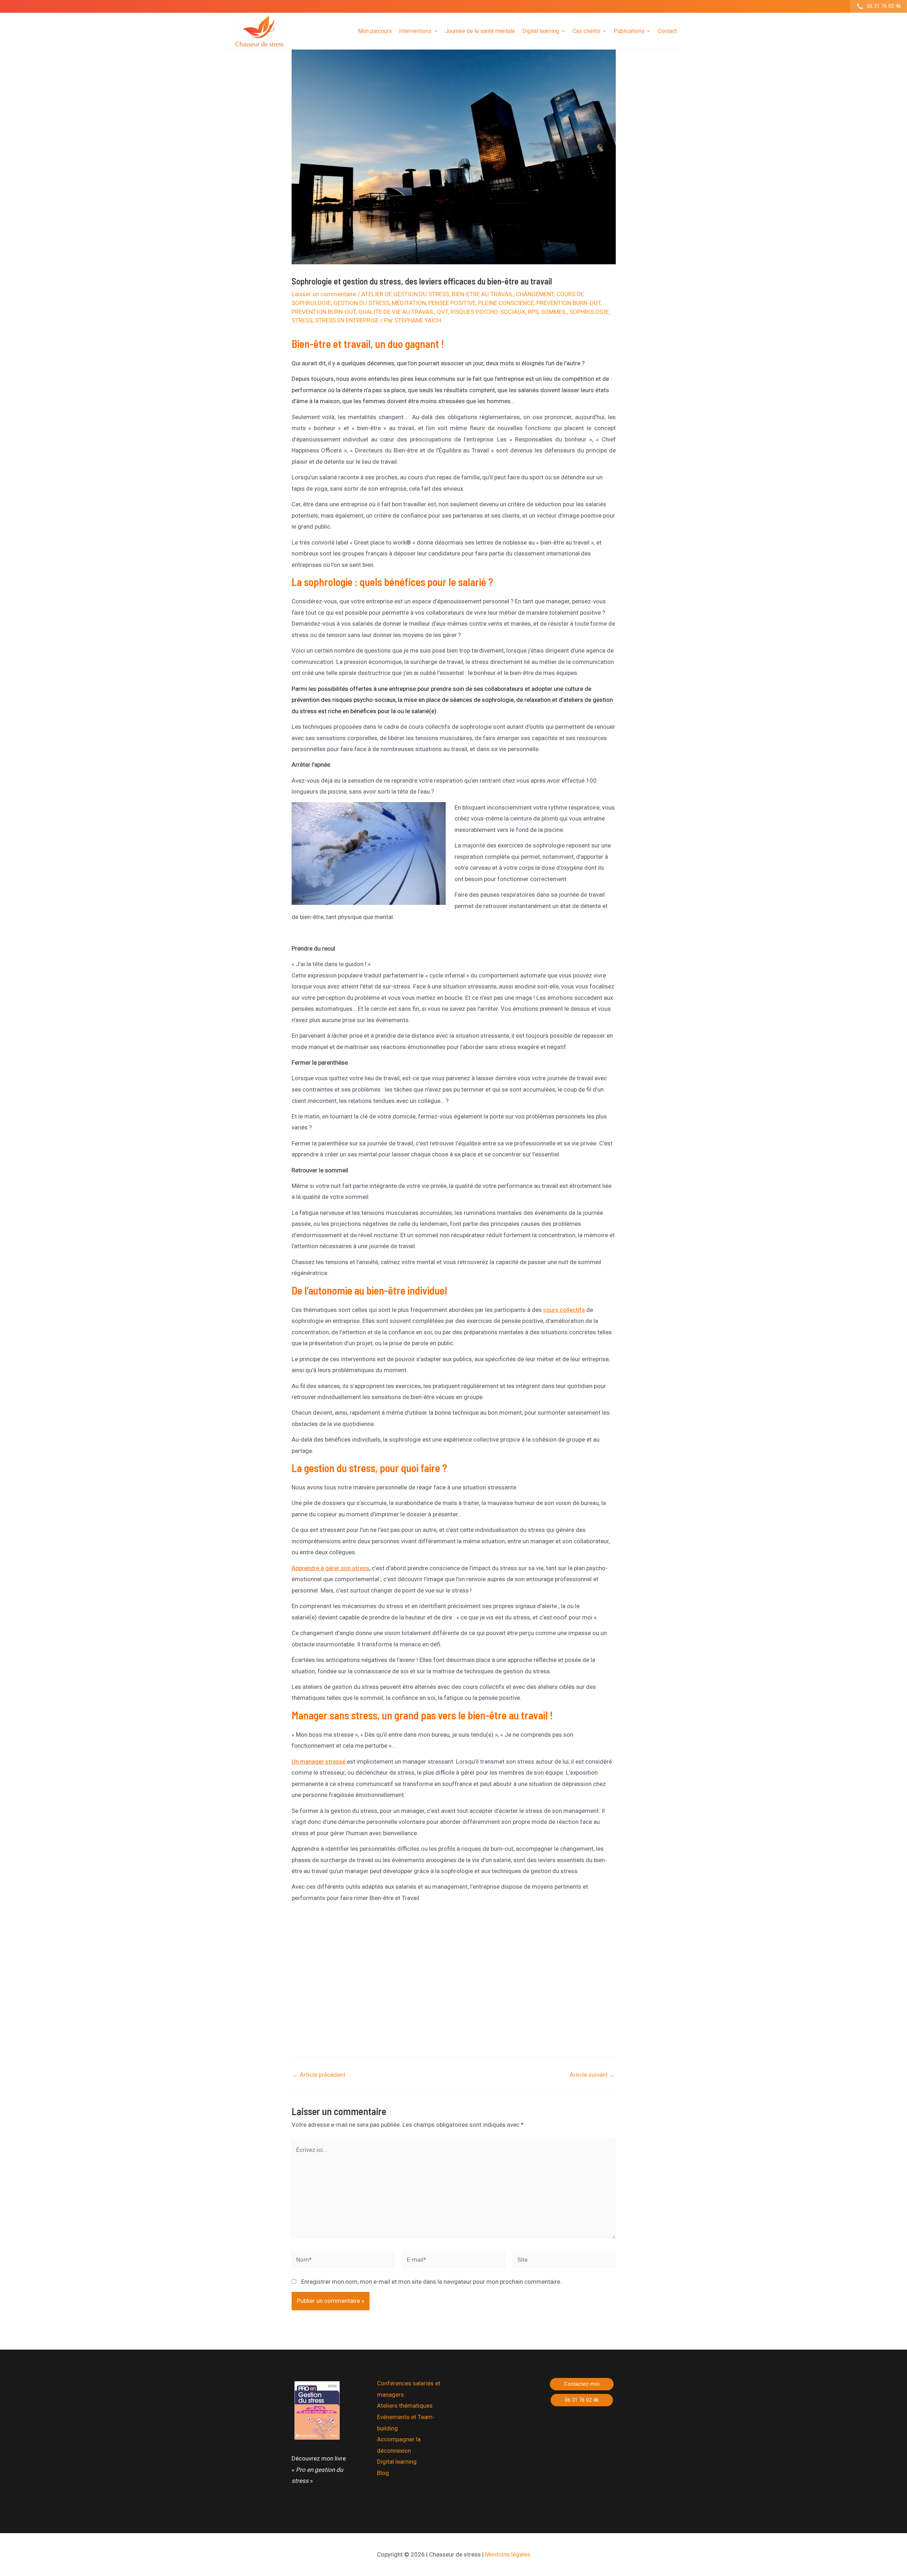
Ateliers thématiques (405, 2406)
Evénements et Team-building (406, 2423)
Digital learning (397, 2462)
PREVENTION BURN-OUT (568, 303)
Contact (667, 31)
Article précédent (319, 2075)
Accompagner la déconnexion (399, 2445)
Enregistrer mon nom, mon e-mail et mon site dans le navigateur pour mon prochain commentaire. (431, 2282)
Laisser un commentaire (324, 294)
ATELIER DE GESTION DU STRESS (405, 294)
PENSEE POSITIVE (452, 303)
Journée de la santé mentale (480, 31)
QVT (442, 312)
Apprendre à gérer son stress (330, 1568)
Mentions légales (508, 2554)
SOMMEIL (554, 312)
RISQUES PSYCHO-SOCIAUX (488, 312)
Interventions (415, 31)
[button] (582, 2384)
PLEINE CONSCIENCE (506, 303)
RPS (533, 312)
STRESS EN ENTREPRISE (347, 320)
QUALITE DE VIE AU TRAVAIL (396, 312)
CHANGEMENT (535, 294)
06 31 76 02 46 (884, 6)
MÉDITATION (409, 303)
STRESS (302, 320)
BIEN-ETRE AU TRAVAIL (483, 294)
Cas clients (586, 31)
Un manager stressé (319, 1762)
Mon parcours (375, 31)
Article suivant (592, 2075)
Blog (383, 2473)
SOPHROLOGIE (589, 312)
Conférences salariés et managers (409, 2389)
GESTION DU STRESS (361, 303)
